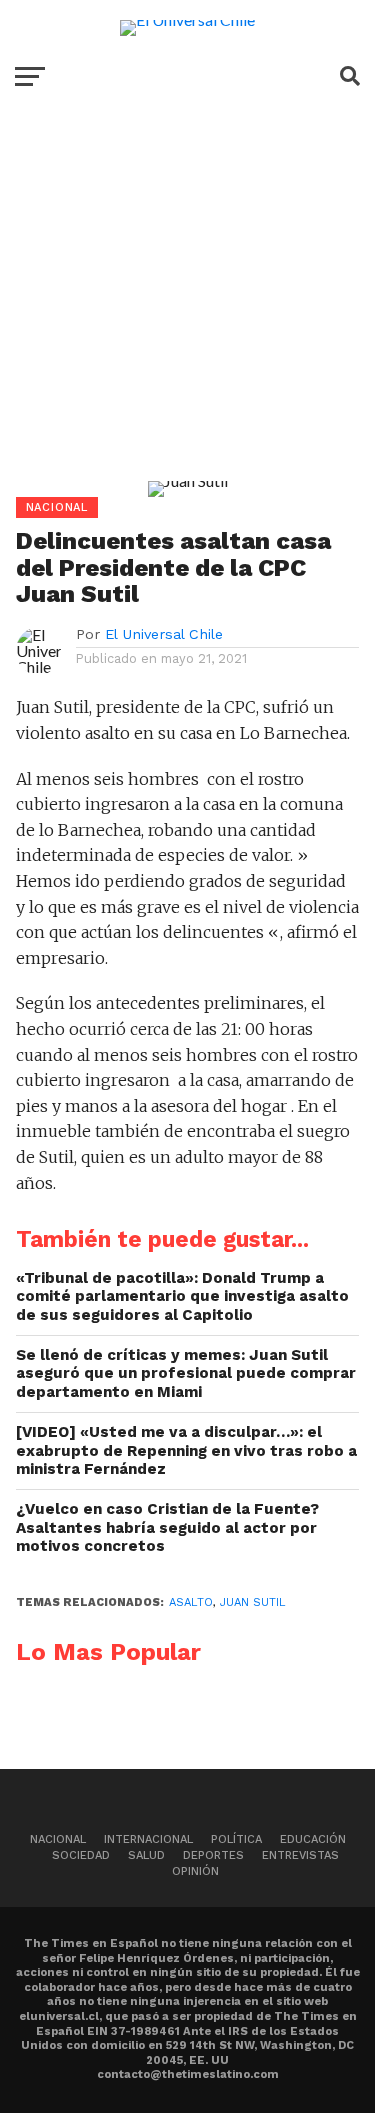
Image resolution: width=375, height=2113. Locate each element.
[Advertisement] (187, 308)
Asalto (191, 1602)
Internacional (148, 1839)
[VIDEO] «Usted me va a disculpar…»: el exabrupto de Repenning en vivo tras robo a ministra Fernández (186, 1450)
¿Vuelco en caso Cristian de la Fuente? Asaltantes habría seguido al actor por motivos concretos (167, 1527)
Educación (313, 1839)
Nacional (58, 1839)
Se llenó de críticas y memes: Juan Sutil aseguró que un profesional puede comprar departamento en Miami (186, 1373)
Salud (146, 1855)
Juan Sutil (253, 1602)
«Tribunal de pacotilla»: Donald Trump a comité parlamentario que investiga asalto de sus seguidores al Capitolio (182, 1296)
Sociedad (81, 1855)
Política (236, 1839)
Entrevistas (300, 1855)
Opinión (195, 1871)
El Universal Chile (164, 634)
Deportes (213, 1855)
